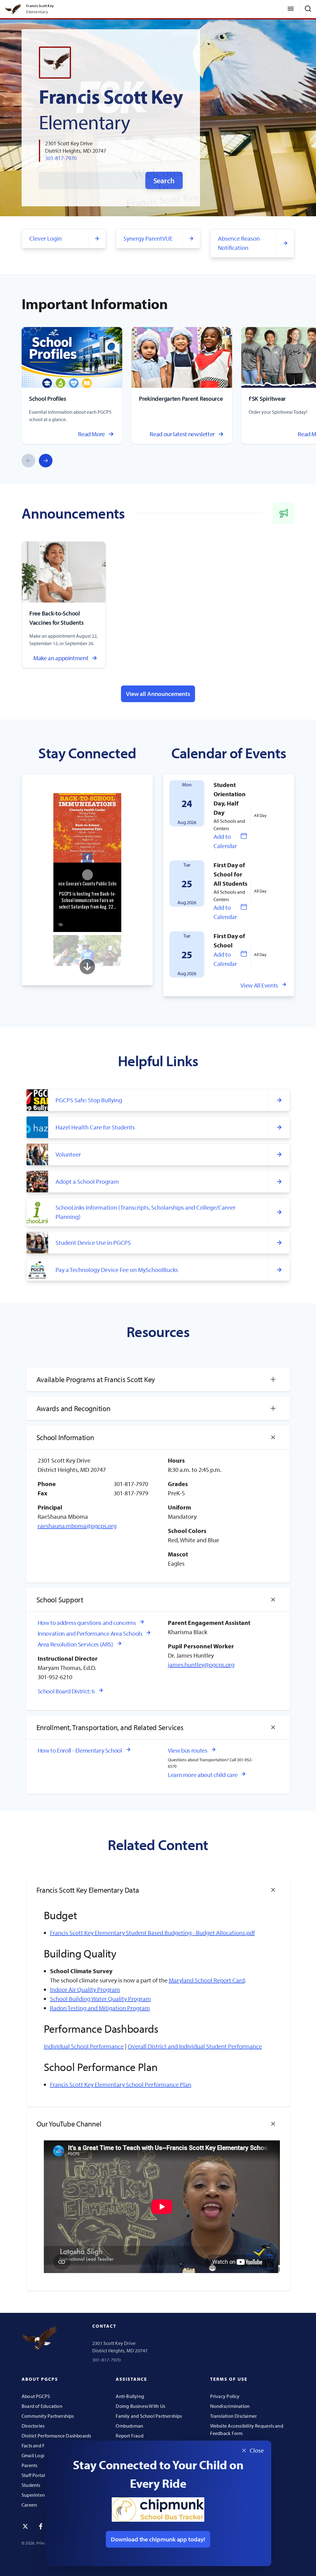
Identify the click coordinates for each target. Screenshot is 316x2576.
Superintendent (38, 2495)
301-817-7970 (61, 158)
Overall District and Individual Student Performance (195, 2046)
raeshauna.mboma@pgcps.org (77, 1526)
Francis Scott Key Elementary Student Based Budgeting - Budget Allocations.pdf (152, 1933)
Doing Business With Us (140, 2406)
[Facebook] (41, 2526)
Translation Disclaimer (234, 2416)
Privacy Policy (225, 2396)
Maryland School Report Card (207, 1980)
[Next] (46, 461)
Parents (29, 2465)
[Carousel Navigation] (37, 461)
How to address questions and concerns (87, 1623)
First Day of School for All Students (231, 874)
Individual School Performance (84, 2046)
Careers (29, 2505)
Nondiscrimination (230, 2406)
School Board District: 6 (66, 1691)
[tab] (158, 1379)
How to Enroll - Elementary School (80, 1750)
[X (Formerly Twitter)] (25, 2526)
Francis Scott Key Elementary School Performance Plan (121, 2084)
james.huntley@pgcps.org (201, 1665)
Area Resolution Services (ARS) (75, 1644)
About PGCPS (36, 2396)
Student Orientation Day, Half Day (230, 799)
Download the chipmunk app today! (158, 2539)
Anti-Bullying (130, 2396)
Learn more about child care (203, 1775)
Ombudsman (129, 2426)
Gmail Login (34, 2455)
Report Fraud (130, 2436)
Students (31, 2485)
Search (164, 180)
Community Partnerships (48, 2416)
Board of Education (42, 2406)
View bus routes (188, 1750)
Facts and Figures (40, 2446)
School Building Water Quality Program (100, 1999)
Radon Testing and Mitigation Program (100, 2008)
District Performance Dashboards (56, 2436)
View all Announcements (158, 694)
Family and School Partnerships (149, 2416)
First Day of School (229, 940)
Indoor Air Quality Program (85, 1989)
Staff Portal (33, 2475)
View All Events (259, 985)
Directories (33, 2426)
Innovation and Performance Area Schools (90, 1633)
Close (251, 2451)
